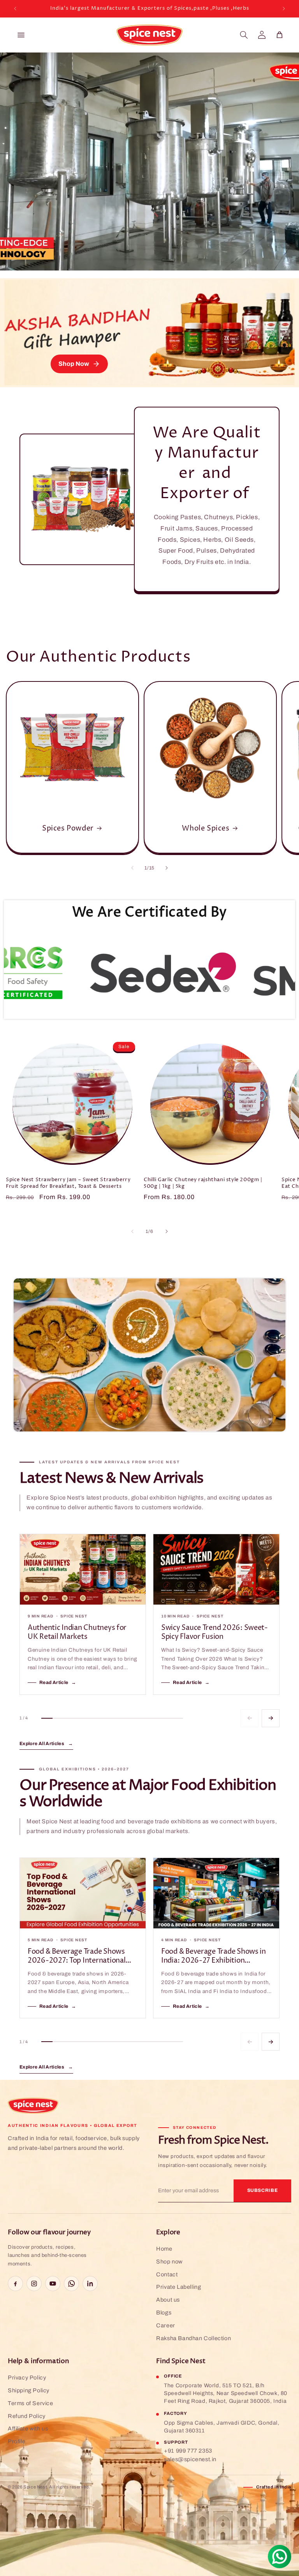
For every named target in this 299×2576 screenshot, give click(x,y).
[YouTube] (53, 2284)
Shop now (169, 2262)
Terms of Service (31, 2403)
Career (166, 2325)
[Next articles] (271, 1718)
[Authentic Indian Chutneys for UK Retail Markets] (83, 1570)
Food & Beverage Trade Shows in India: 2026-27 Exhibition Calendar (214, 1956)
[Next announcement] (284, 9)
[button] (244, 35)
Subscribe (263, 2190)
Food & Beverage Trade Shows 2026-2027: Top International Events (77, 1956)
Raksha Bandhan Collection (193, 2338)
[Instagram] (34, 2284)
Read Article (58, 1682)
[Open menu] (21, 35)
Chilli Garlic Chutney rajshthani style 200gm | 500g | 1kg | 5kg (203, 1183)
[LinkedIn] (90, 2284)
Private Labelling (179, 2287)
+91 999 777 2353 (188, 2451)
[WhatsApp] (71, 2284)
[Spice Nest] (33, 2106)
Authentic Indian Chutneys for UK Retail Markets (77, 1632)
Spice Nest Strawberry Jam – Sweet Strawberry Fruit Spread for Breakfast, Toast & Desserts (68, 1183)
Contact (167, 2274)
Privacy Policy (27, 2378)
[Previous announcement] (15, 9)
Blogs (164, 2313)
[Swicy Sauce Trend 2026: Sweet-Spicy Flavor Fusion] (216, 1570)
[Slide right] (167, 868)
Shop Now (74, 364)
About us (168, 2300)
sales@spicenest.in (190, 2459)
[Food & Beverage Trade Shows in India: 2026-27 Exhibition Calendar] (216, 1893)
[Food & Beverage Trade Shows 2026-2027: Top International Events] (83, 1893)
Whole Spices (206, 828)
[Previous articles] (250, 1718)
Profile (17, 2441)
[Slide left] (132, 868)
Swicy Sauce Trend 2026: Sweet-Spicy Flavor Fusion (215, 1632)
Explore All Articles (46, 1744)
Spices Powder (68, 828)
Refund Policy (27, 2416)
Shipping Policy (29, 2390)
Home (164, 2249)
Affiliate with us (28, 2428)
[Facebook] (15, 2284)
